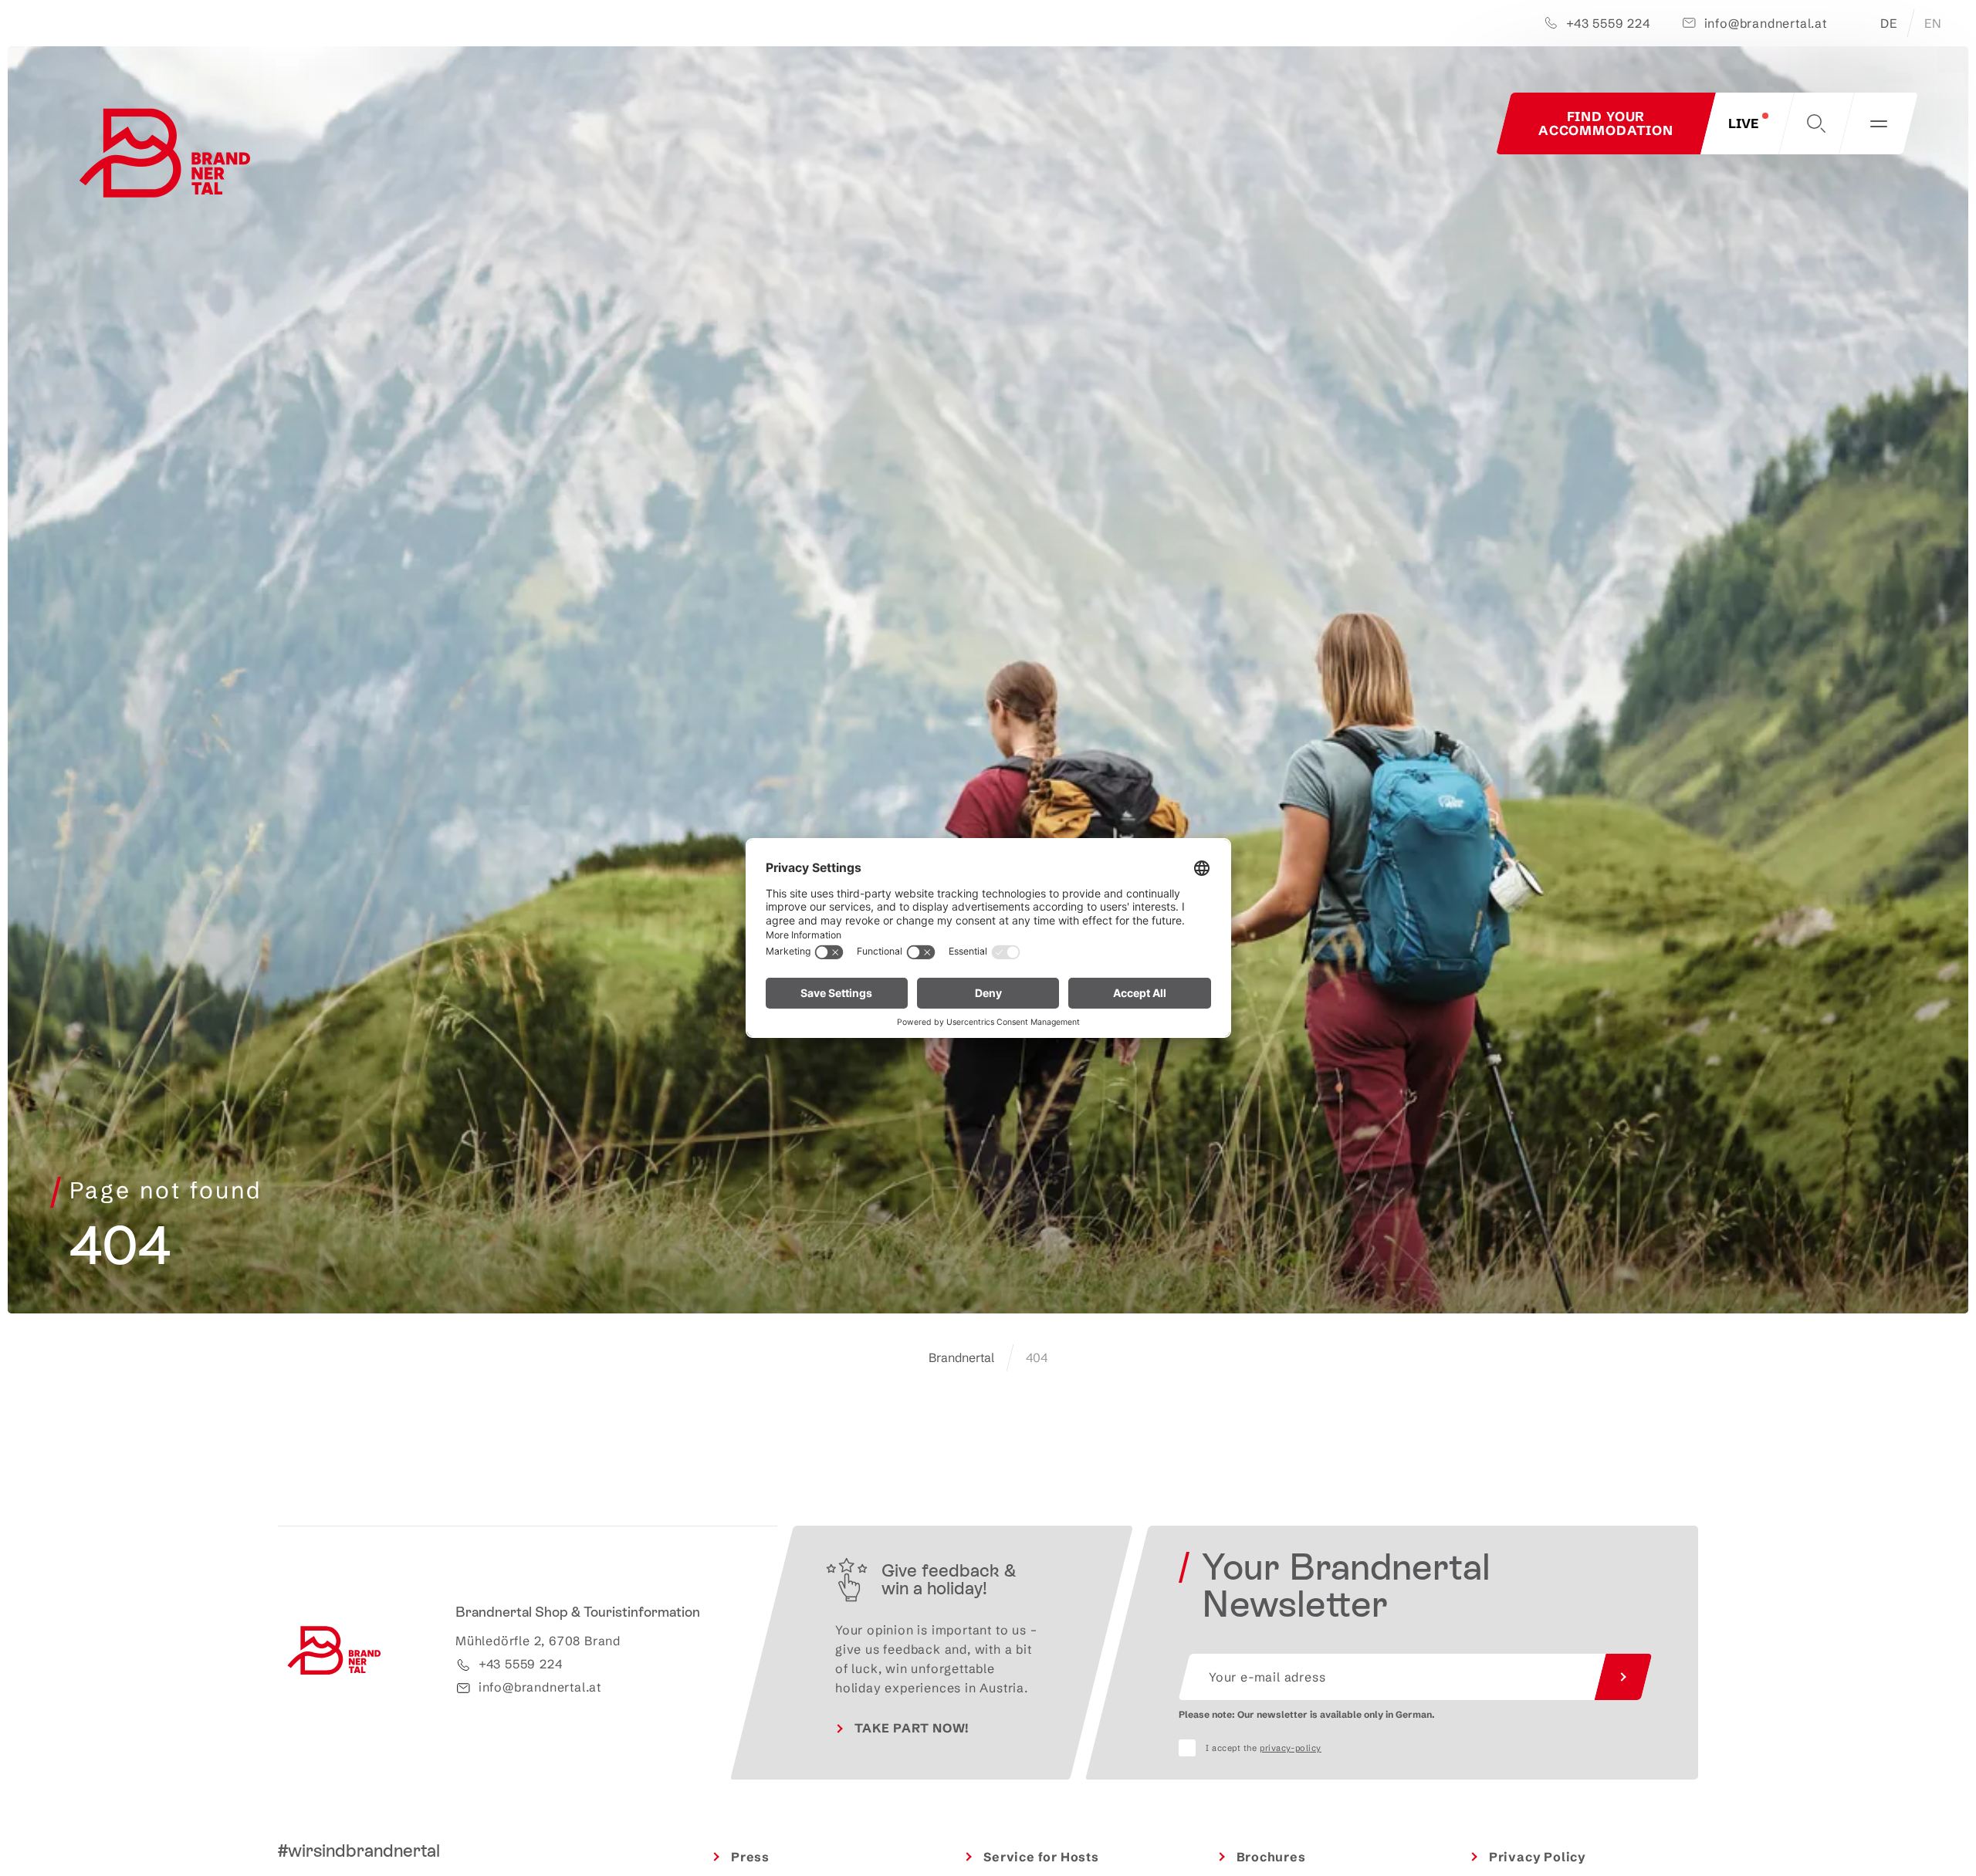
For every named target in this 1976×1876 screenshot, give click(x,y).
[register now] (1623, 1677)
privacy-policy (1291, 1748)
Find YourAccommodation (1606, 123)
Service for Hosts (1041, 1857)
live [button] (1743, 123)
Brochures (1271, 1857)
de (1889, 23)
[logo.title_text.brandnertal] (168, 157)
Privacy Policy (1538, 1857)
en (1933, 23)
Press (750, 1857)
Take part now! (912, 1728)
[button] (1816, 123)
